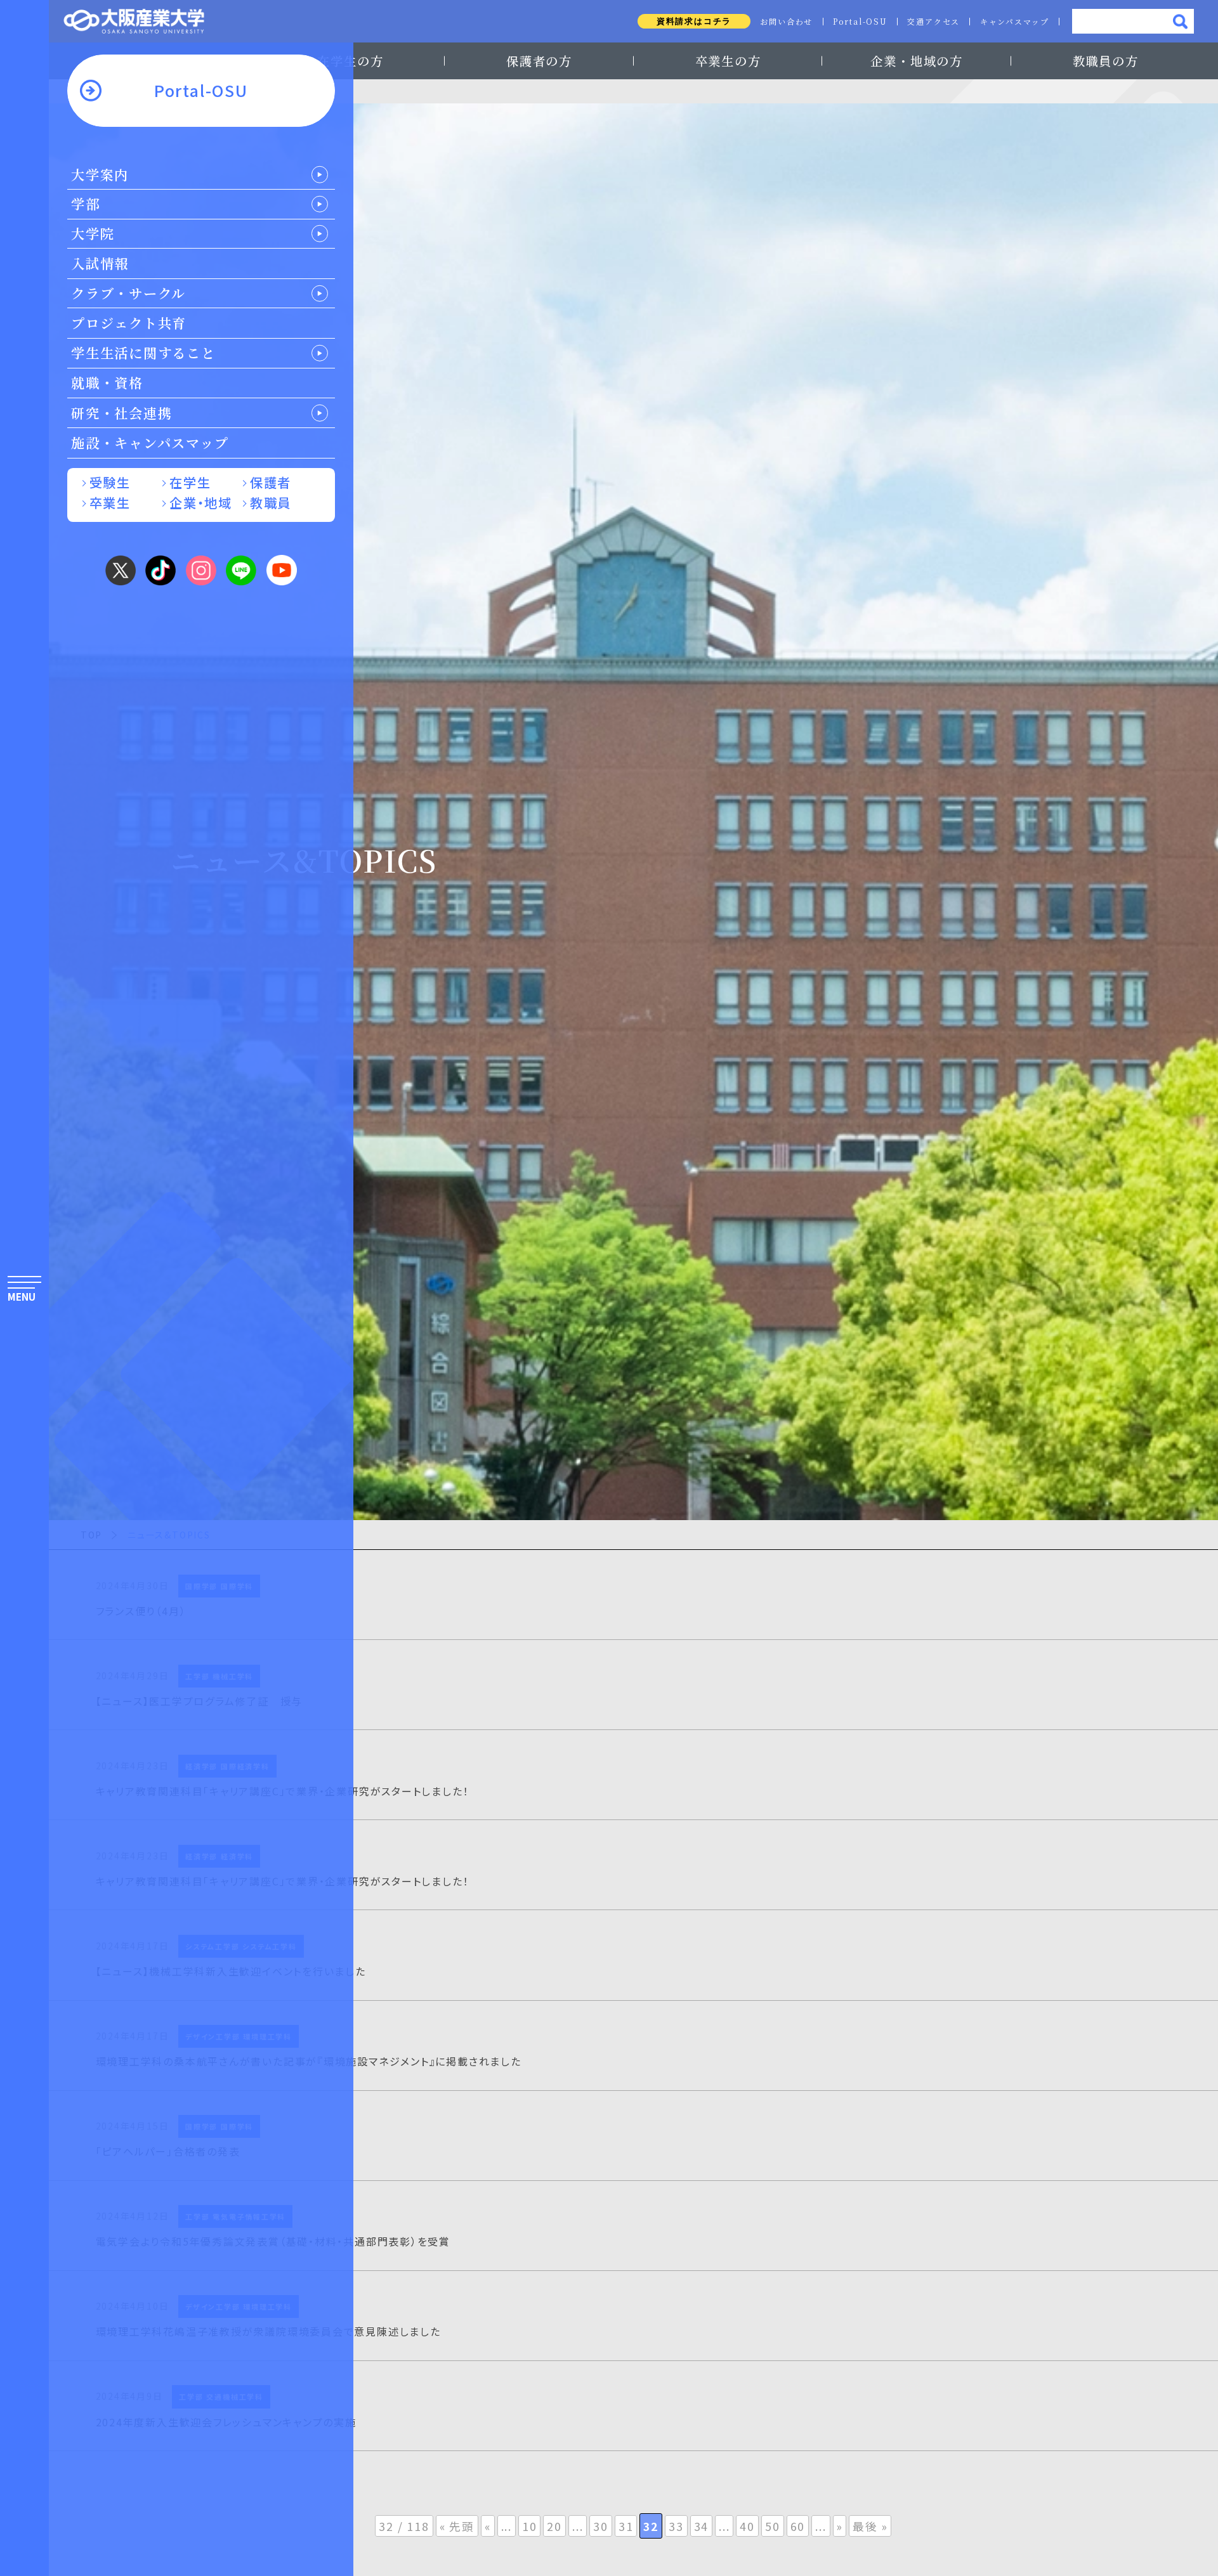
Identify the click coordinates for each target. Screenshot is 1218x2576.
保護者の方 (539, 61)
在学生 (190, 482)
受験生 (110, 482)
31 (626, 2526)
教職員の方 (1106, 61)
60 (798, 2526)
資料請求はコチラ (694, 21)
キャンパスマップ (1015, 22)
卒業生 (110, 503)
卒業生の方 (728, 61)
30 (601, 2526)
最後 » (870, 2526)
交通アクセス (933, 22)
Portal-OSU (860, 22)
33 (676, 2526)
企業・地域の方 (916, 61)
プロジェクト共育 (129, 323)
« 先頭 (457, 2526)
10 (530, 2526)
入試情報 (100, 263)
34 (702, 2526)
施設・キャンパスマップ (150, 443)
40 (747, 2526)
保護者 (271, 482)
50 (773, 2526)
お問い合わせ (786, 22)
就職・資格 (107, 382)
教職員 (271, 503)
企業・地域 (200, 503)
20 (554, 2526)
